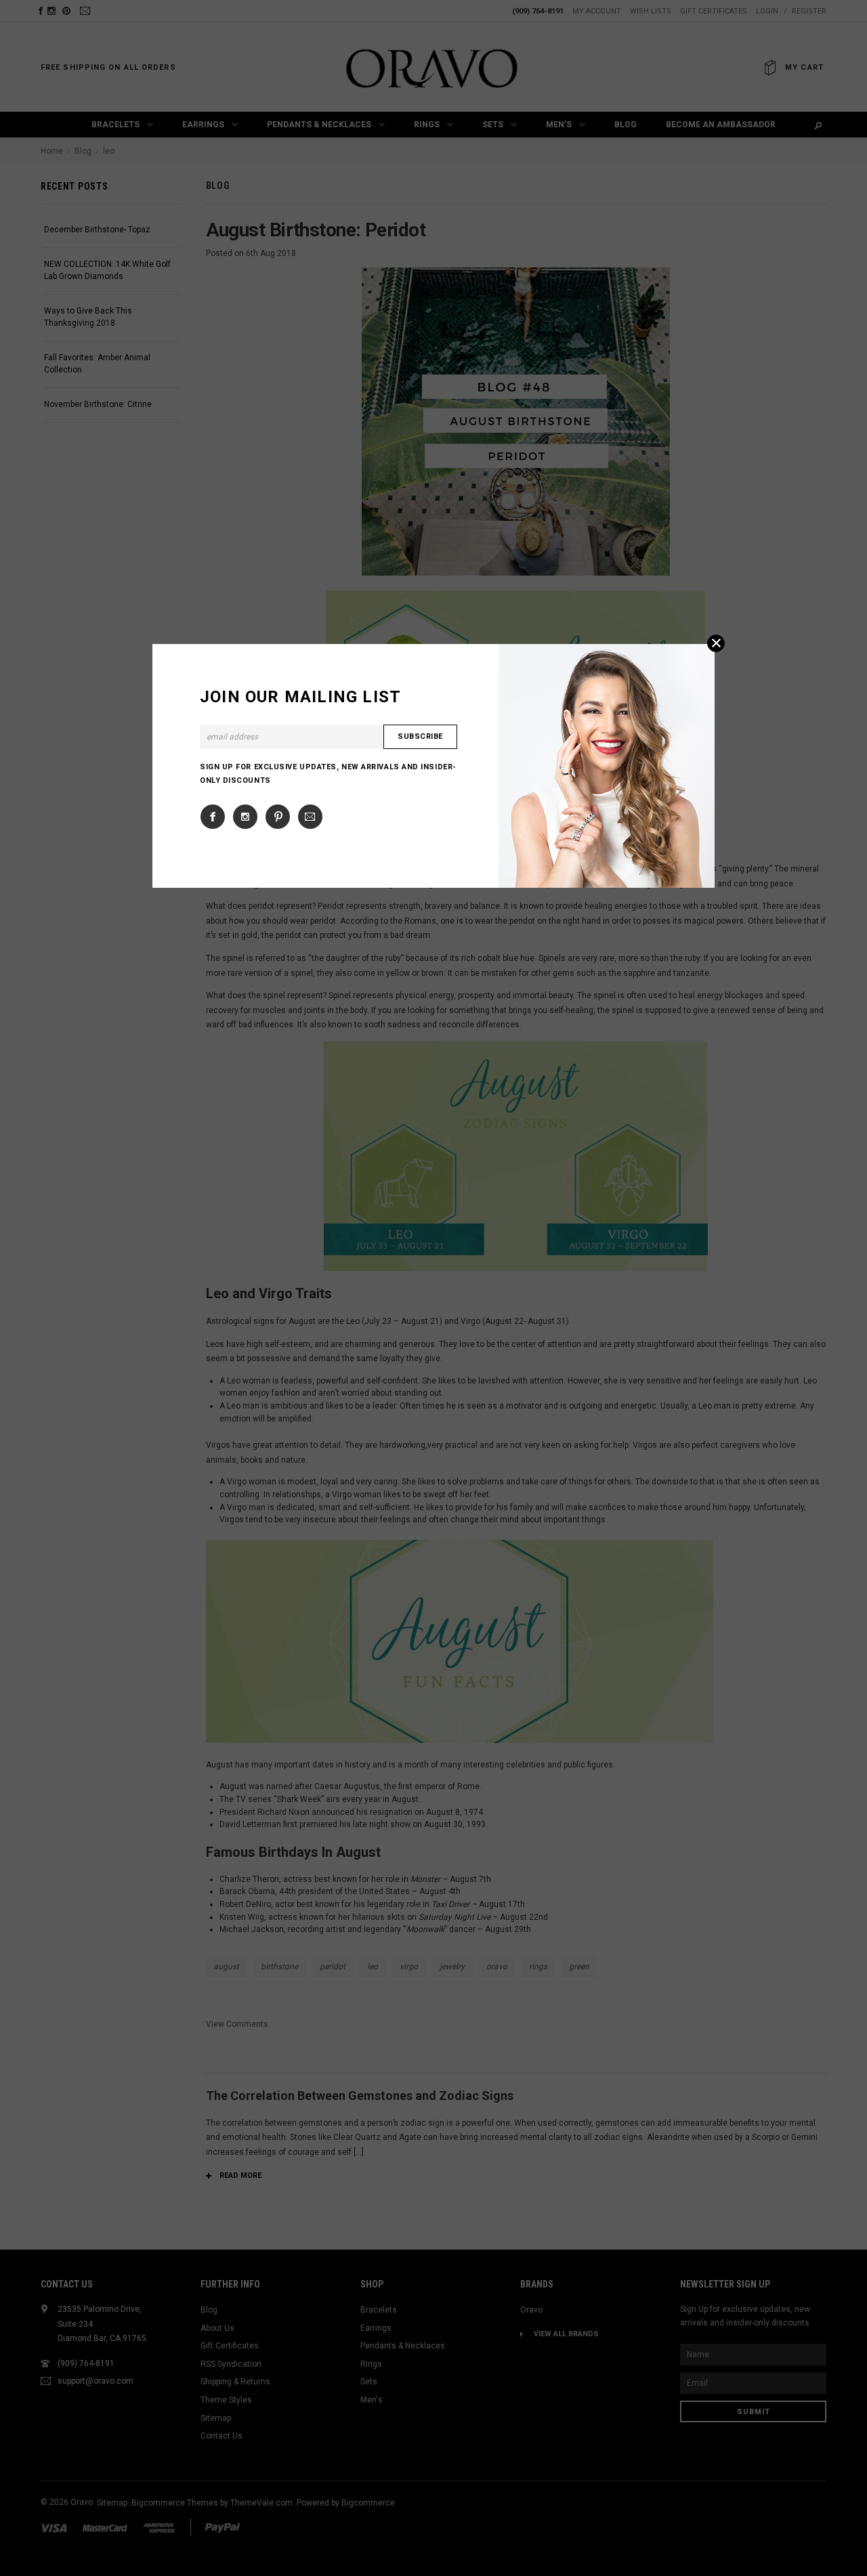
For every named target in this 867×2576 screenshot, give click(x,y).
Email (310, 817)
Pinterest (278, 817)
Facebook (213, 817)
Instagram (245, 817)
